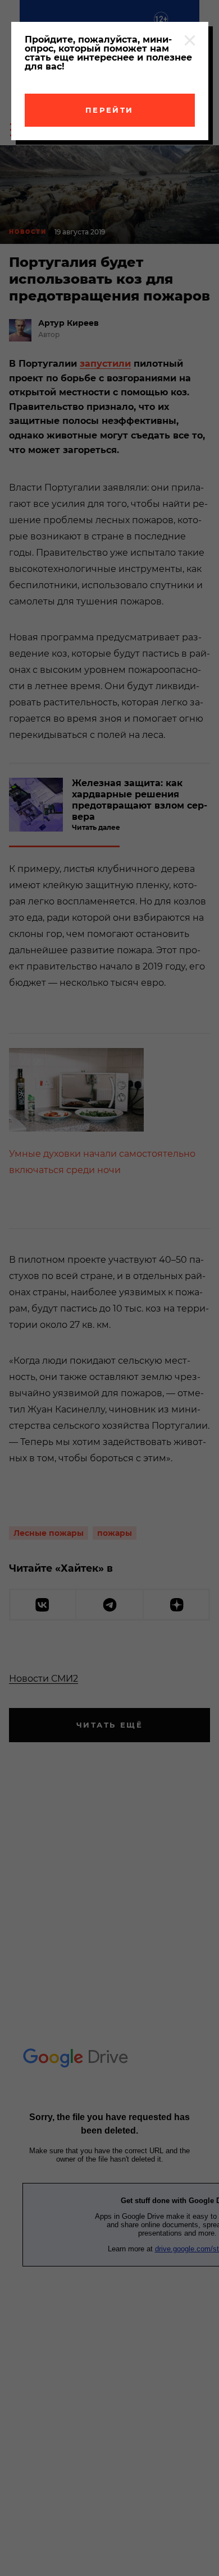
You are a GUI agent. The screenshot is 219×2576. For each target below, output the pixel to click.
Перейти (109, 110)
